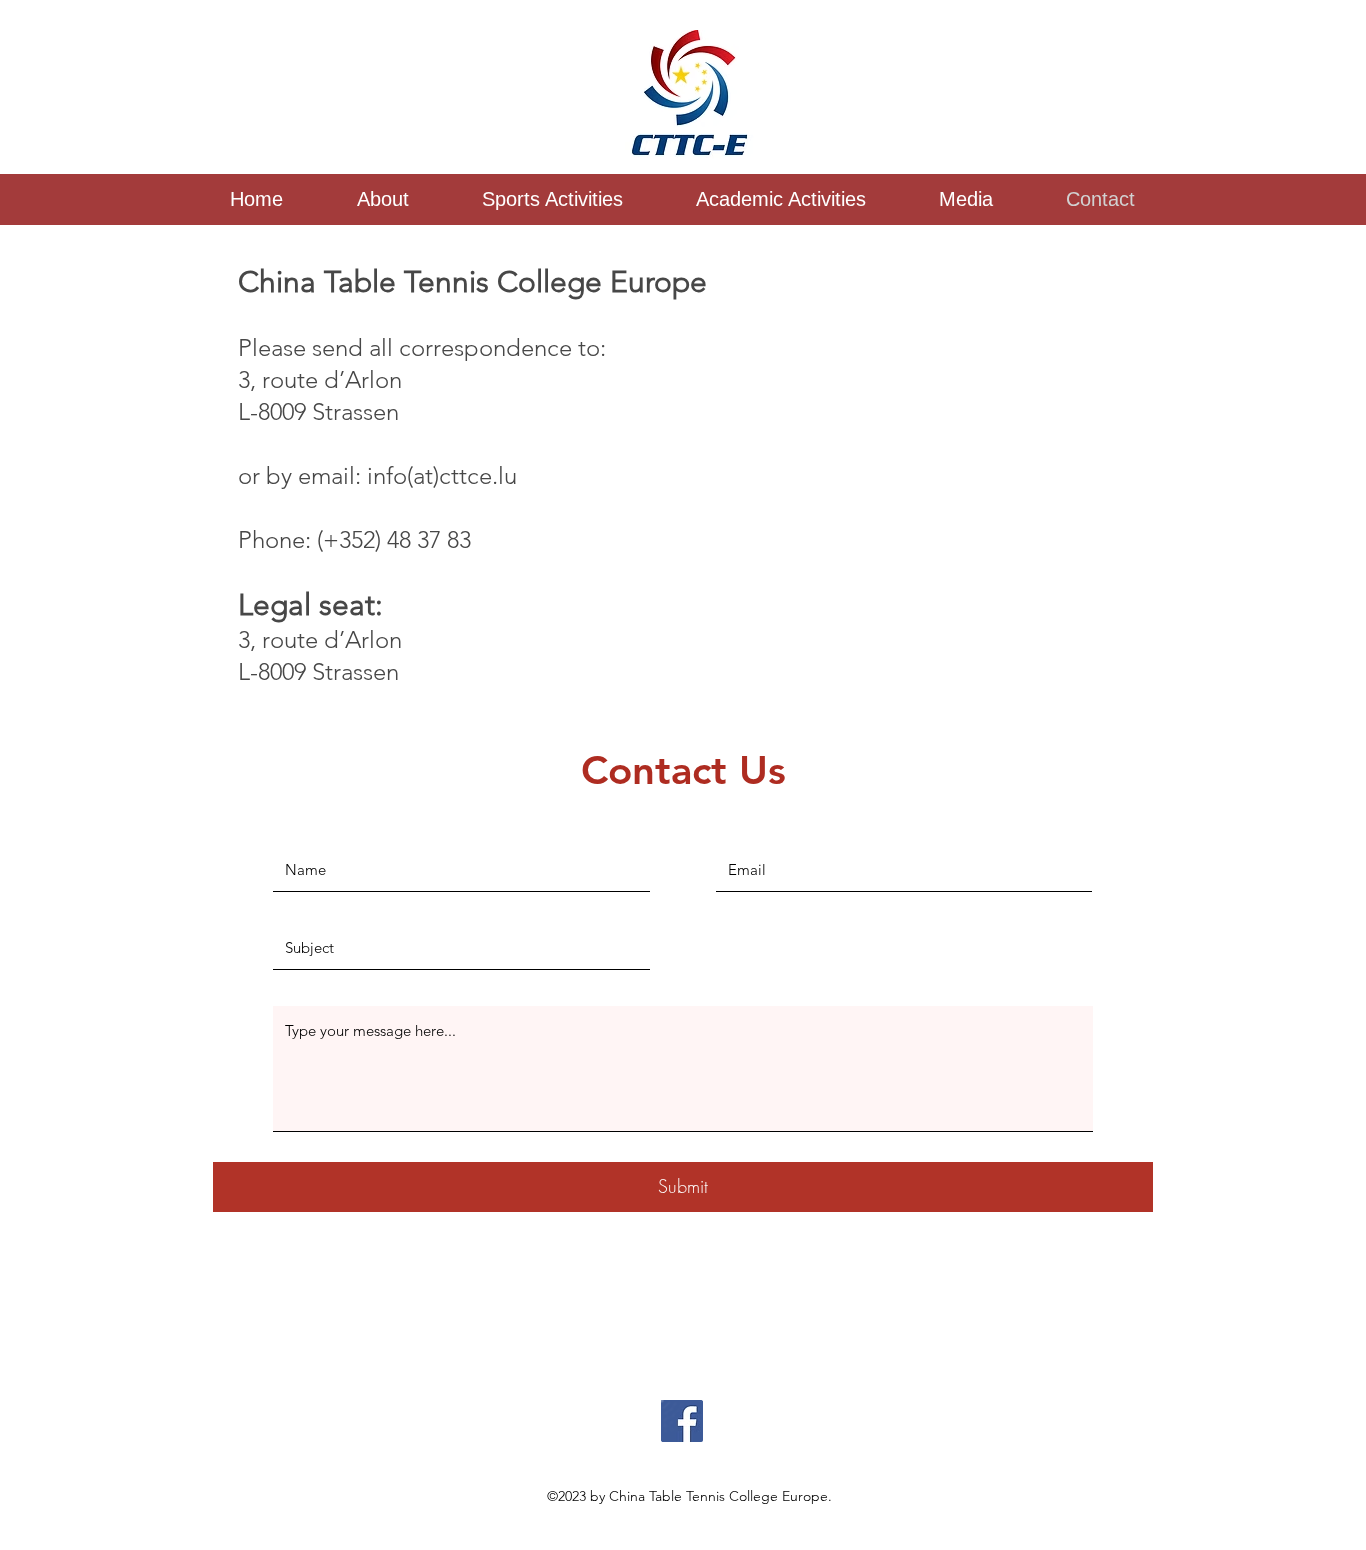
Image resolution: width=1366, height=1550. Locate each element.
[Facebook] (682, 1421)
